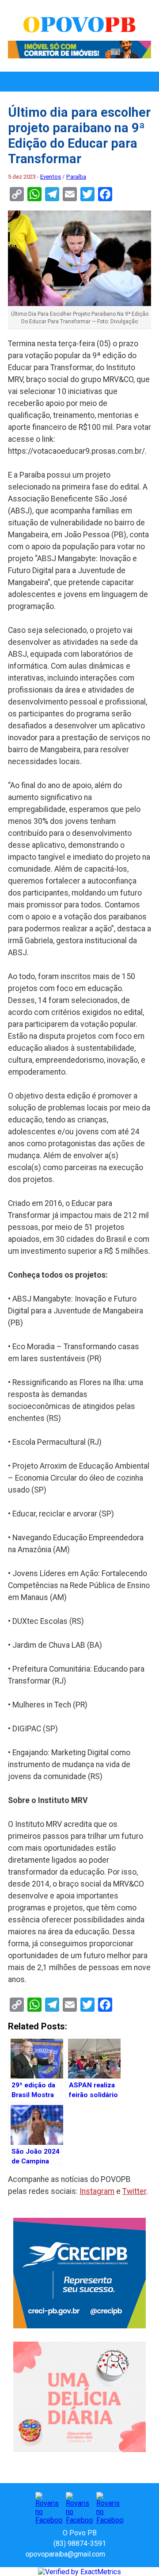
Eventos (51, 177)
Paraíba (76, 177)
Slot (113, 2554)
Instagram (97, 2191)
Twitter (134, 2191)
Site (127, 2554)
